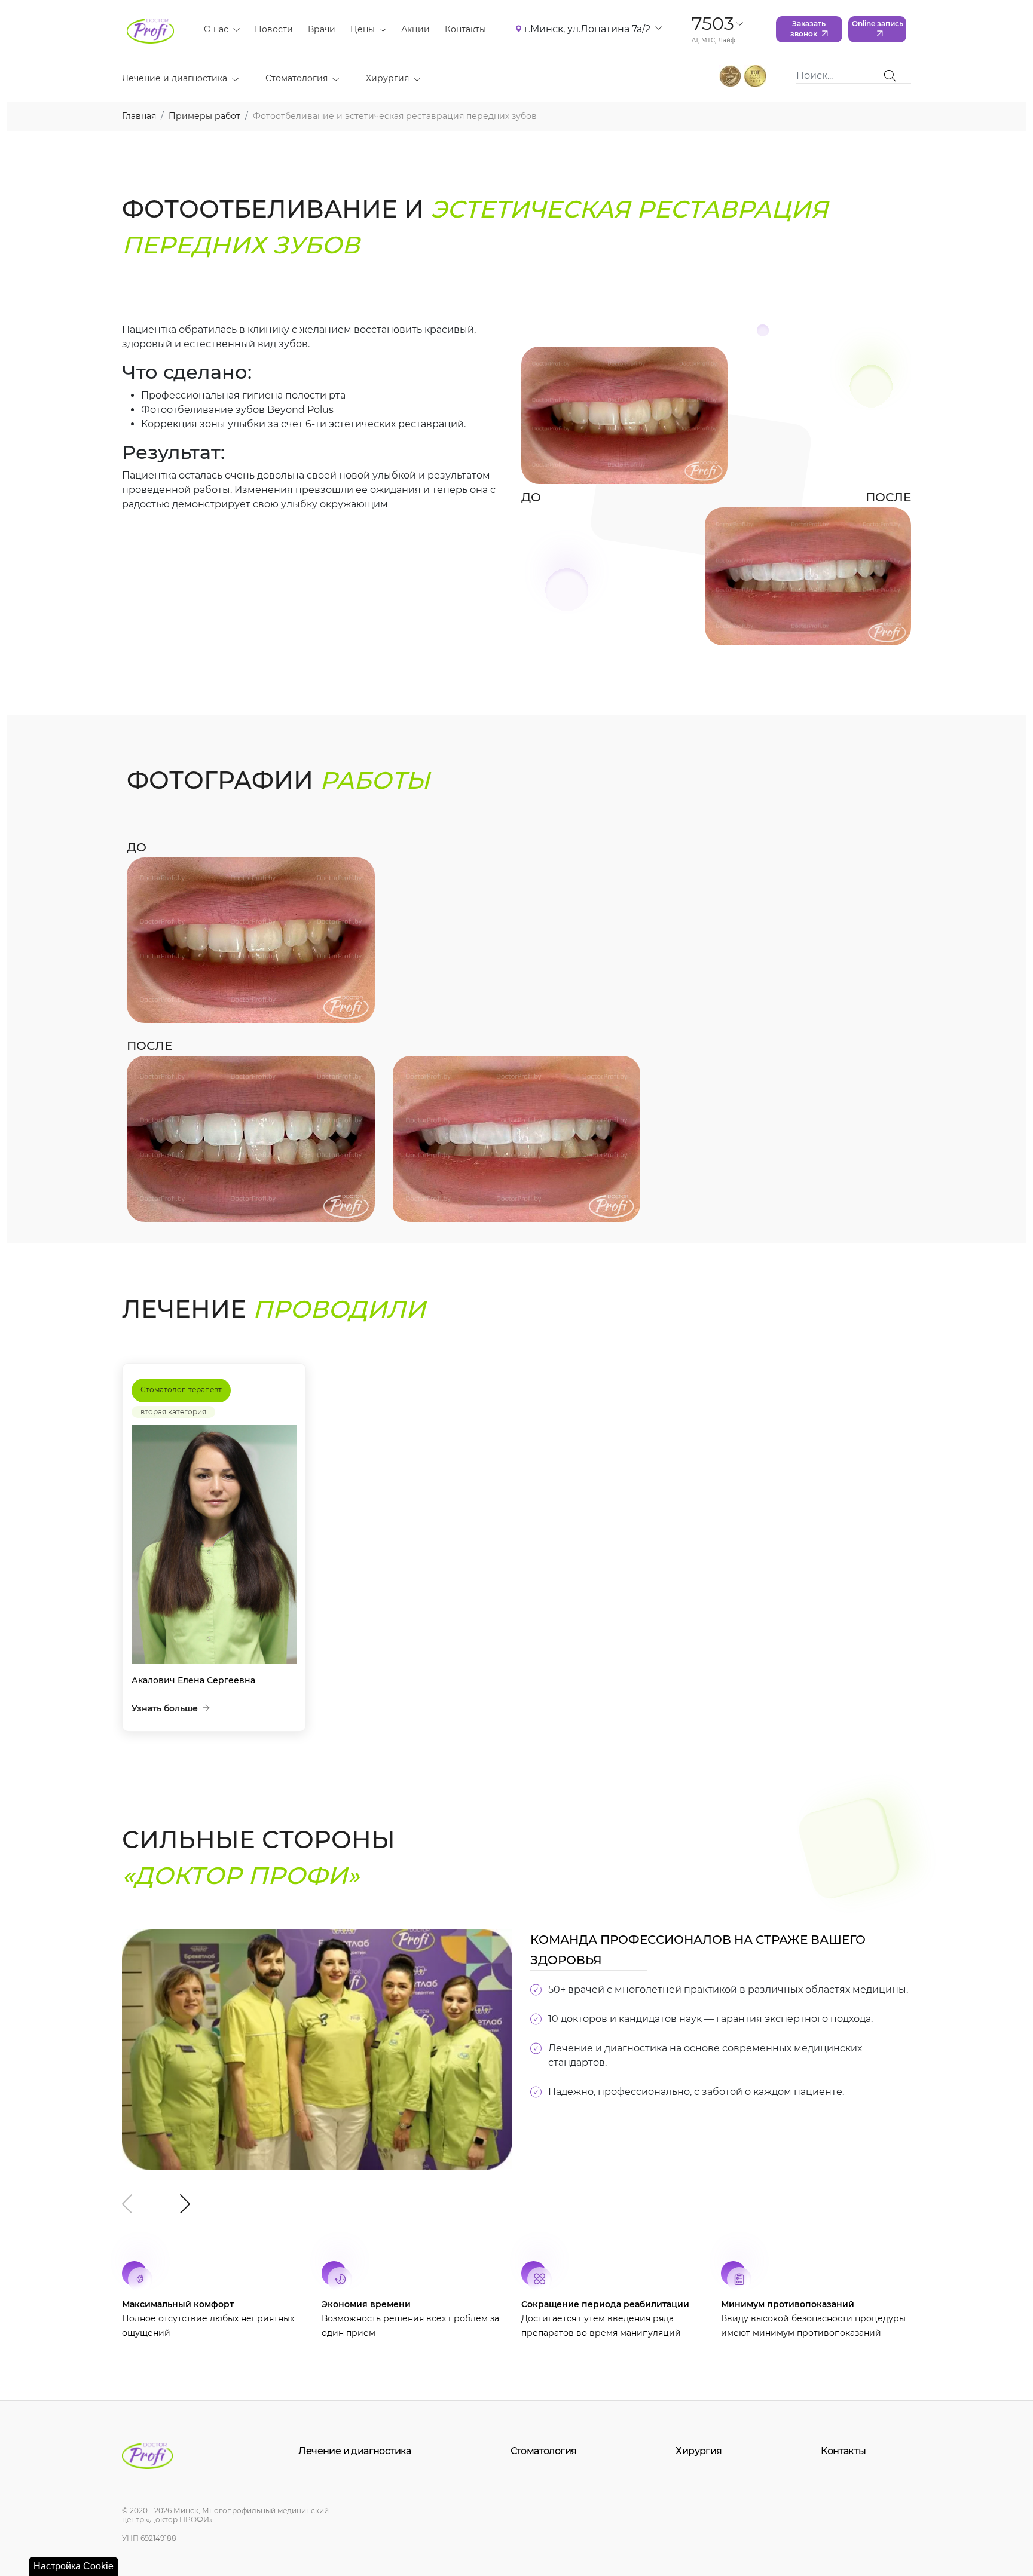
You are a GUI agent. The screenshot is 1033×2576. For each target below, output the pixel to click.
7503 (713, 24)
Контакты (465, 29)
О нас (216, 29)
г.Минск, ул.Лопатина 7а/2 (587, 29)
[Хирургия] (415, 79)
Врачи (322, 29)
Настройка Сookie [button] (74, 2566)
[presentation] (127, 2204)
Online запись (878, 24)
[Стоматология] (333, 79)
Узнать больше (165, 1708)
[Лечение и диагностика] (233, 79)
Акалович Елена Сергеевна (193, 1680)
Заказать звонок (808, 29)
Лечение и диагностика (175, 78)
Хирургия (387, 78)
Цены (363, 29)
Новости (274, 29)
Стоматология (297, 78)
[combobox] (841, 76)
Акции (415, 29)
